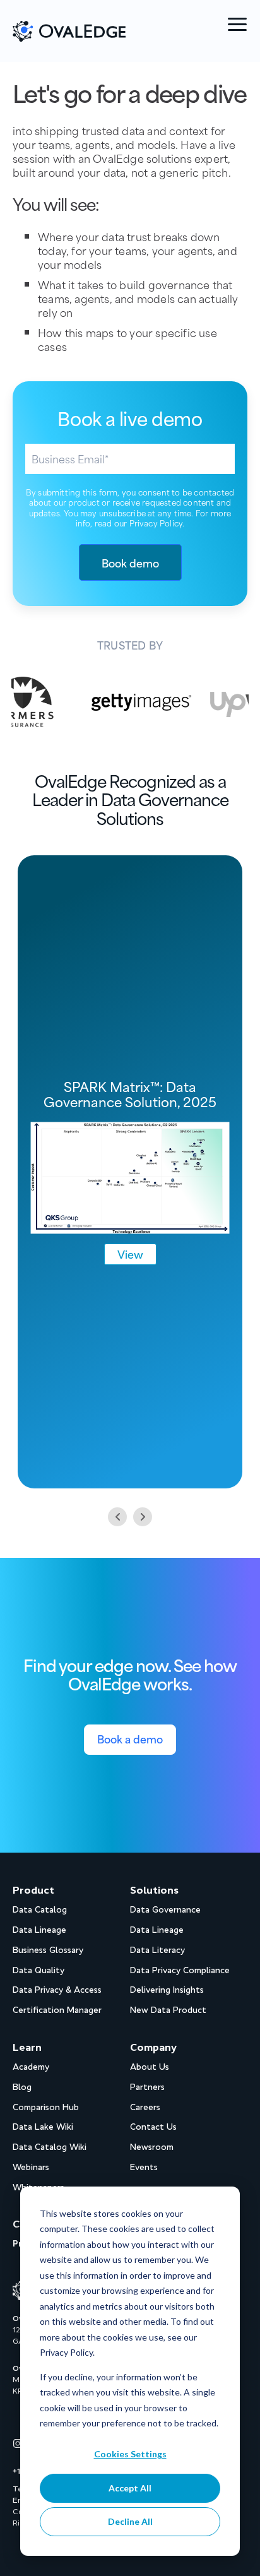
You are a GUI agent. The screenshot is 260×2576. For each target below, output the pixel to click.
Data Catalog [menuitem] (40, 1910)
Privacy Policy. (157, 523)
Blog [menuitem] (22, 2087)
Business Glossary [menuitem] (48, 1950)
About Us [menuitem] (150, 2067)
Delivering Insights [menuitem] (167, 1990)
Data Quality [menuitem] (38, 1970)
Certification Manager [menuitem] (57, 2010)
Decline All (130, 2521)
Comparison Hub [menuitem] (46, 2107)
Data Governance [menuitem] (165, 1910)
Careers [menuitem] (145, 2107)
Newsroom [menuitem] (152, 2147)
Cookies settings (130, 2454)
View (130, 1254)
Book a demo (130, 1738)
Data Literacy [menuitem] (157, 1950)
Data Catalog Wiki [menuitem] (50, 2147)
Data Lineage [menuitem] (39, 1930)
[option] (122, 702)
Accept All (130, 2488)
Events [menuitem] (144, 2167)
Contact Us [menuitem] (153, 2127)
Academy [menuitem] (31, 2067)
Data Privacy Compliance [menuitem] (180, 1970)
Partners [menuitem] (147, 2087)
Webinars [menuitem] (31, 2167)
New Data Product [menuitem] (168, 2010)
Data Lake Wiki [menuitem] (43, 2127)
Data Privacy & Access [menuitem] (57, 1990)
